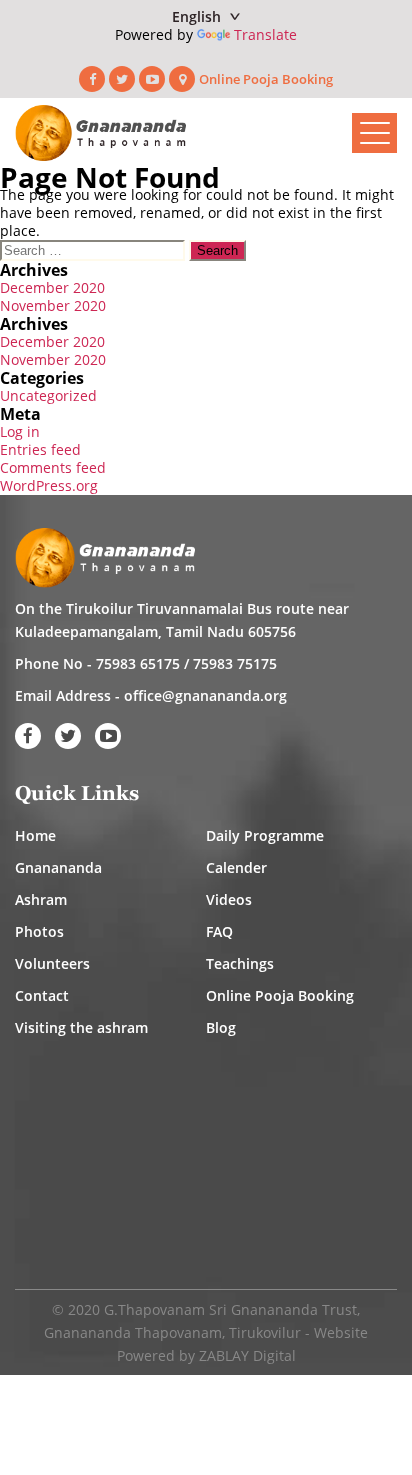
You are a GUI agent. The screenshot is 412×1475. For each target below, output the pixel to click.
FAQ (219, 931)
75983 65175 (138, 663)
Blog (221, 1027)
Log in (20, 431)
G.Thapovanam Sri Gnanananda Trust (230, 1309)
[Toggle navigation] (374, 133)
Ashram (41, 899)
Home (35, 835)
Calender (236, 867)
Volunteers (52, 963)
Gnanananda (58, 867)
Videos (229, 899)
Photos (39, 931)
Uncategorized (48, 395)
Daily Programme (265, 835)
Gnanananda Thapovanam (133, 1332)
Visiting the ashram (81, 1027)
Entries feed (40, 449)
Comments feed (53, 467)
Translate (265, 34)
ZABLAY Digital (247, 1355)
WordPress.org (49, 485)
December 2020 (52, 287)
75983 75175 (235, 663)
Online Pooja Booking (266, 79)
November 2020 (53, 305)
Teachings (240, 963)
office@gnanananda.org (205, 695)
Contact (42, 995)
